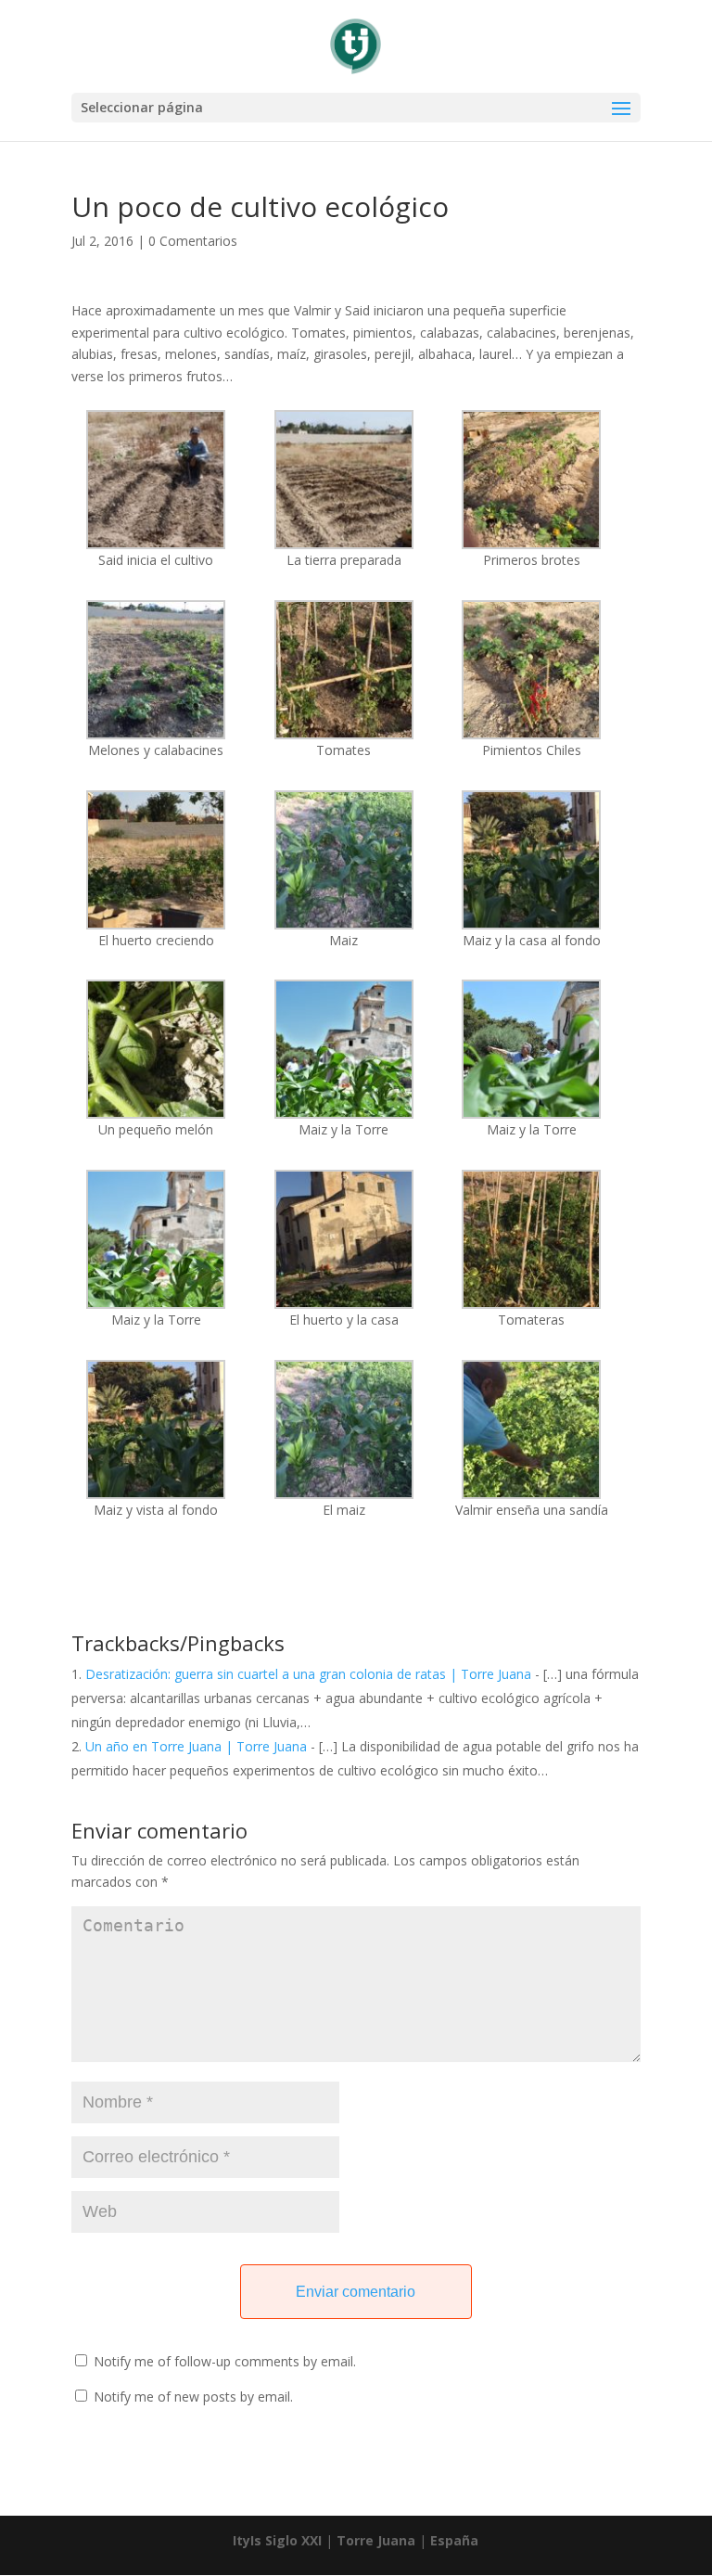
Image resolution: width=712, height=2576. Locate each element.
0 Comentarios (193, 241)
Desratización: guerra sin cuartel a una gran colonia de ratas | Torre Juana (308, 1674)
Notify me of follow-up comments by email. (225, 2361)
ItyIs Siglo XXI (277, 2540)
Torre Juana (376, 2540)
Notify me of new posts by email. (193, 2397)
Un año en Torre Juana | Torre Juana (196, 1746)
